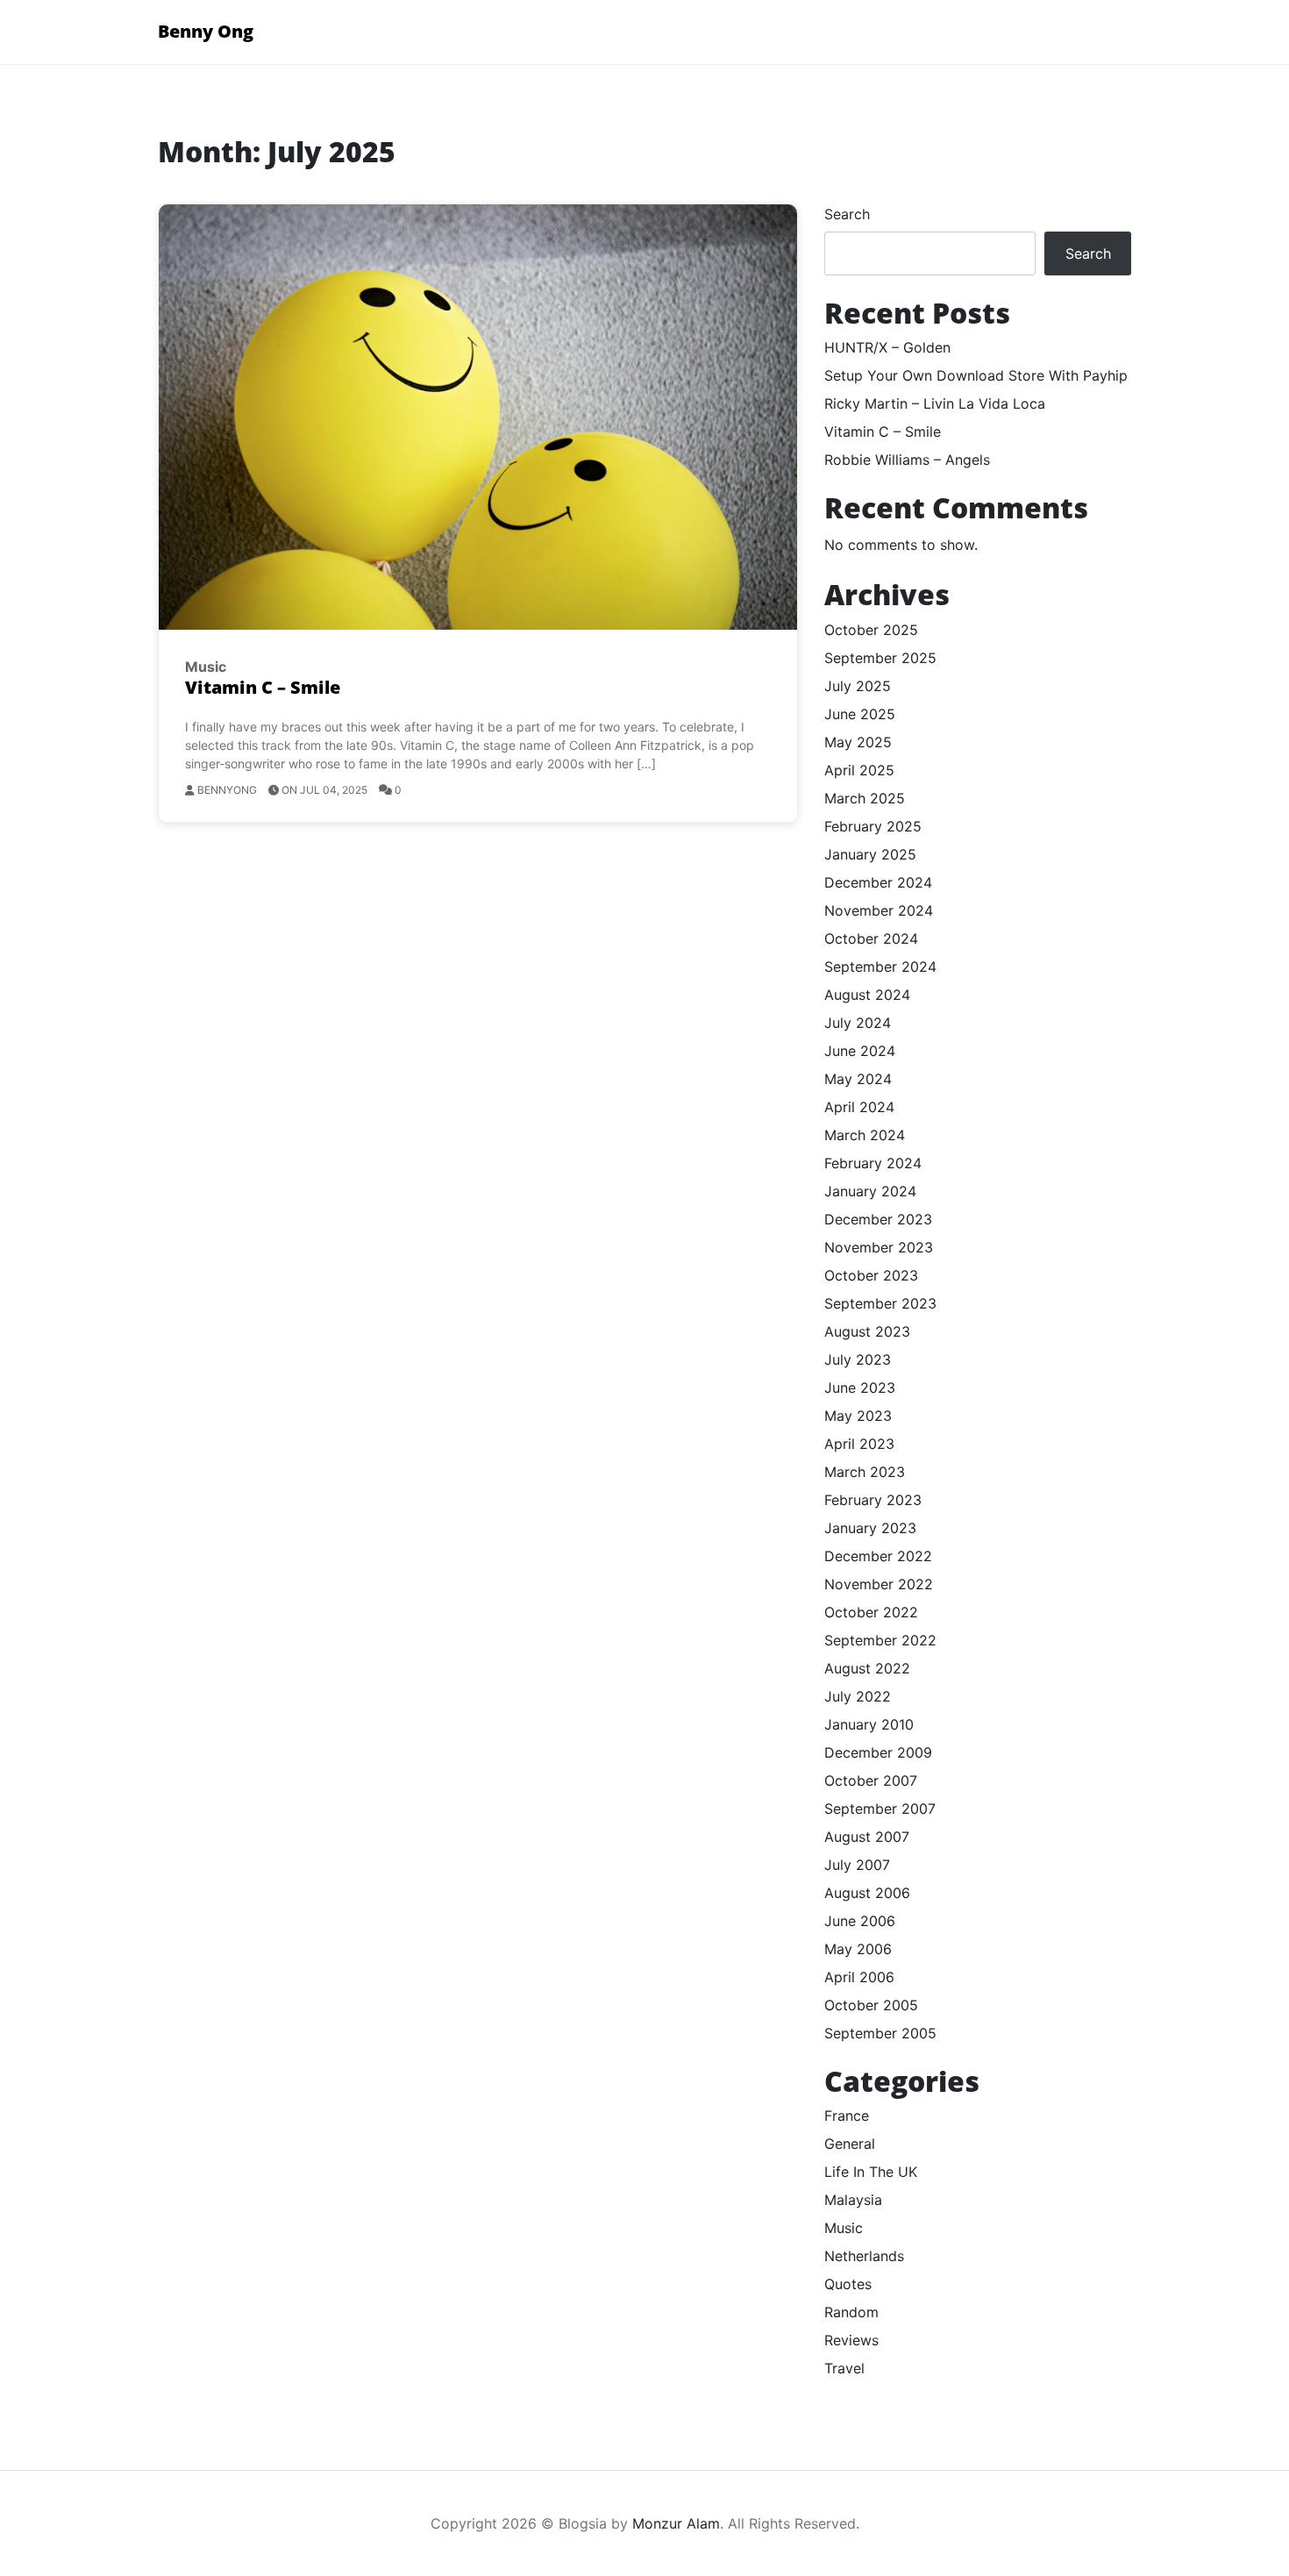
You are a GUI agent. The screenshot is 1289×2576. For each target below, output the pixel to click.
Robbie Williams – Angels (907, 460)
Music (206, 667)
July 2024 (858, 1023)
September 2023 (880, 1303)
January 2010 (869, 1724)
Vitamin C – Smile (263, 687)
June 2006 (860, 1921)
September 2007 (880, 1809)
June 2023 (860, 1388)
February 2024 (873, 1163)
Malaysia (853, 2200)
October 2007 (871, 1780)
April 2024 (859, 1107)
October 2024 (871, 938)
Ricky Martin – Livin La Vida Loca (935, 403)
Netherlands (864, 2256)
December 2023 (878, 1219)
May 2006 (858, 1949)
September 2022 (880, 1640)
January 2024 (870, 1191)
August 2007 (867, 1837)
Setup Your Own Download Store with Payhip (976, 375)
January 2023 (870, 1528)
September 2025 (880, 658)
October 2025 (871, 630)
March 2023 (865, 1472)
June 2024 (860, 1051)
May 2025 (858, 742)
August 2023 (867, 1331)
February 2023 (873, 1500)
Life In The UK (871, 2172)
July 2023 (858, 1359)
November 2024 (879, 910)
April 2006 (859, 1977)
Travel (844, 2368)
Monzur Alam (676, 2523)
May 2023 (858, 1416)
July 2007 (857, 1865)
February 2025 (873, 826)
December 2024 (878, 882)
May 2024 (858, 1079)
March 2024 (865, 1135)
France (847, 2116)
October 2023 (871, 1275)
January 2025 (870, 854)
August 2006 (867, 1893)
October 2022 (871, 1612)
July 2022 (858, 1696)
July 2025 (858, 686)
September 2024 (880, 967)
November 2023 (879, 1247)
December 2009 (878, 1752)
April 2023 (859, 1444)
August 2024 (867, 995)
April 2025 (859, 770)
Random (851, 2312)
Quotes (848, 2284)
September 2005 (880, 2033)
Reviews (851, 2340)
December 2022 (878, 1556)
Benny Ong (206, 31)
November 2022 (879, 1584)
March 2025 (865, 798)
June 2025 (860, 714)
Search (847, 214)
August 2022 (867, 1668)
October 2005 (871, 2005)
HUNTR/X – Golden (887, 347)
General (850, 2144)
